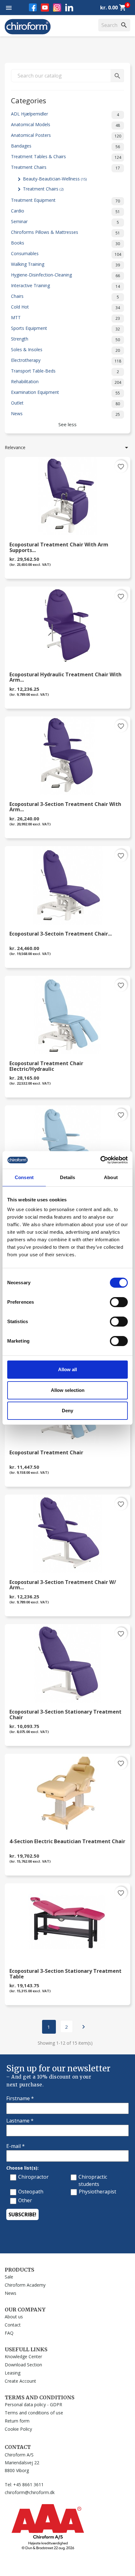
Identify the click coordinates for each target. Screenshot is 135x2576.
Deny (67, 1411)
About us (14, 2317)
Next (84, 2027)
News (65, 414)
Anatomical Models (65, 125)
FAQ (9, 2333)
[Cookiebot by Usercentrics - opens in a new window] (100, 1160)
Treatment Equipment (65, 200)
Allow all (67, 1369)
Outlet (65, 403)
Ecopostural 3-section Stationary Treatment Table (65, 1974)
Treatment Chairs (65, 167)
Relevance (67, 448)
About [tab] (111, 1177)
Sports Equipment (65, 328)
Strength (65, 339)
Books (65, 243)
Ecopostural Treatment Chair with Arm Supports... (59, 548)
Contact (13, 2325)
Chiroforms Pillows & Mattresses (65, 232)
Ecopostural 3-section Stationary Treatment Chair (65, 1715)
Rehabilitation (66, 382)
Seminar (65, 222)
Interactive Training (65, 286)
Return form (17, 2421)
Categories (29, 100)
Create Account (20, 2381)
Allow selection (68, 1390)
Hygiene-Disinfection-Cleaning (65, 275)
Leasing (13, 2373)
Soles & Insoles (65, 350)
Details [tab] (68, 1177)
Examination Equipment (65, 392)
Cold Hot (65, 307)
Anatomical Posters (66, 135)
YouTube (45, 8)
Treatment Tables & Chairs (66, 157)
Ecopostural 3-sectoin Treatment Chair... (61, 934)
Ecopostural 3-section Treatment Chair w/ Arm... (63, 1585)
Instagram (57, 8)
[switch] (119, 1302)
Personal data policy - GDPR (33, 2404)
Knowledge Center (23, 2356)
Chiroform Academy (25, 2285)
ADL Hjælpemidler (65, 114)
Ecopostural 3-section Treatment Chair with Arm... (65, 807)
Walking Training (65, 264)
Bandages (65, 146)
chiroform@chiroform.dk (30, 2492)
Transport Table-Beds (65, 371)
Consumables (66, 254)
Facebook (33, 7)
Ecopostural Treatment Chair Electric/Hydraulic (46, 1066)
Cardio (65, 211)
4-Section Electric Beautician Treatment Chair (67, 1842)
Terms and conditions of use (34, 2413)
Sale (9, 2277)
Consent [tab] (24, 1177)
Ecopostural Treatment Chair (46, 1453)
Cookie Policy (18, 2429)
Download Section (23, 2365)
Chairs (65, 296)
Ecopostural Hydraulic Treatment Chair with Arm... (65, 678)
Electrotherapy (66, 360)
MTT (65, 318)
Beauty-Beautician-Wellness (55, 179)
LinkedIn (69, 7)
